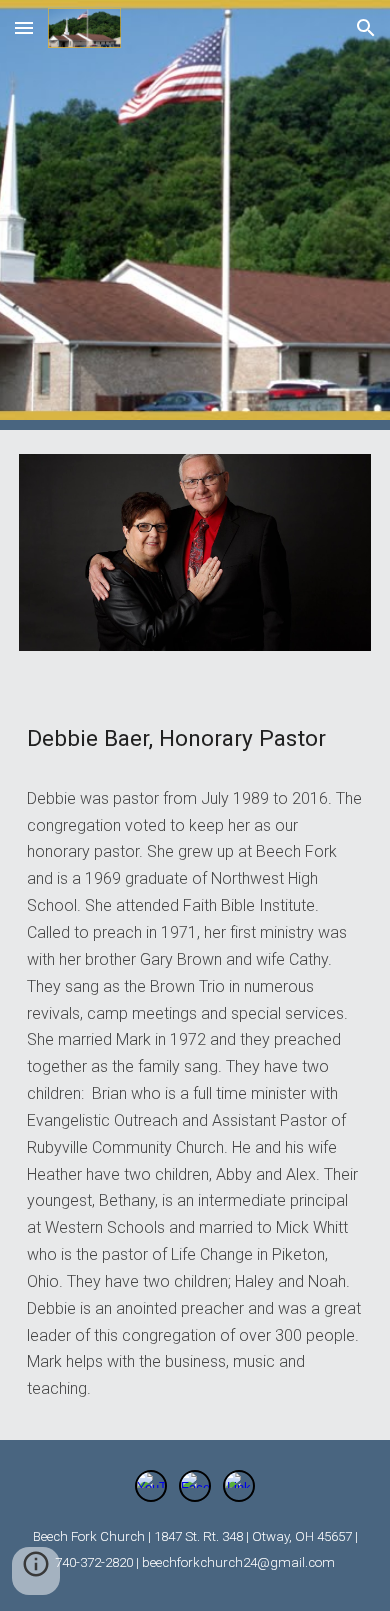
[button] (24, 27)
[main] (195, 734)
